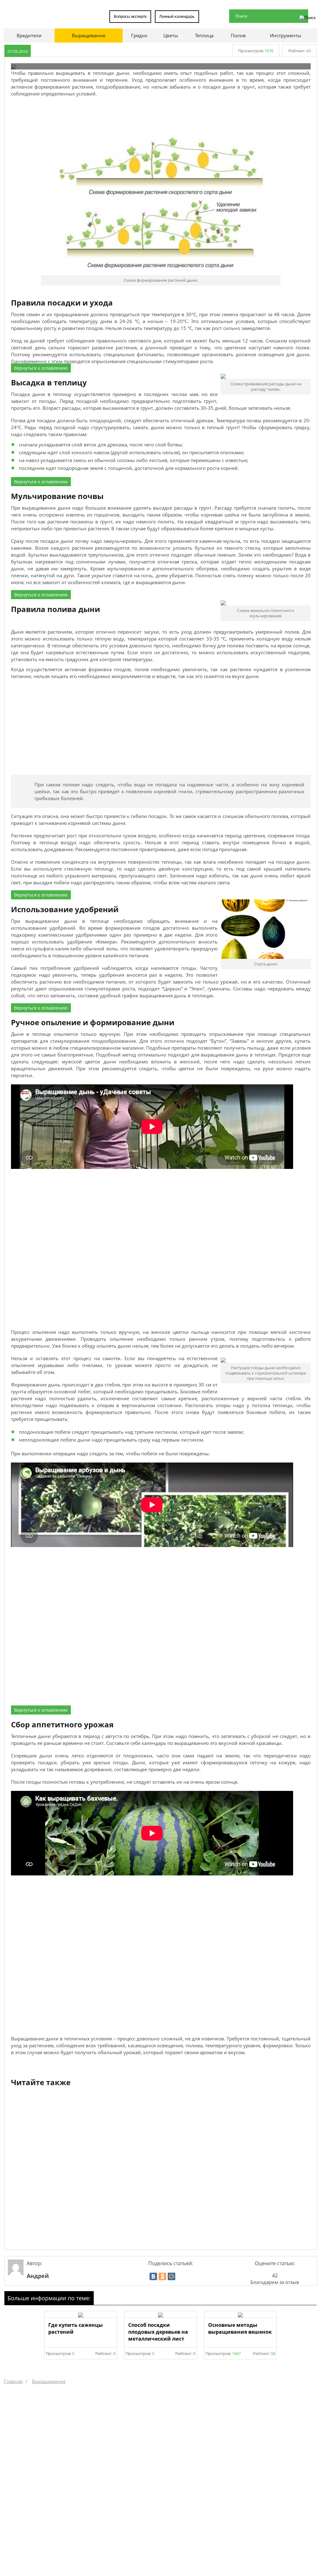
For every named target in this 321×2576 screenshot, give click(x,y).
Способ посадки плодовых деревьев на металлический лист (158, 2332)
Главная (13, 2381)
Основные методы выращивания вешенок (240, 2328)
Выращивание (49, 2381)
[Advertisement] (161, 114)
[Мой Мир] (171, 2276)
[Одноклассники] (162, 2276)
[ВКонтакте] (153, 2276)
